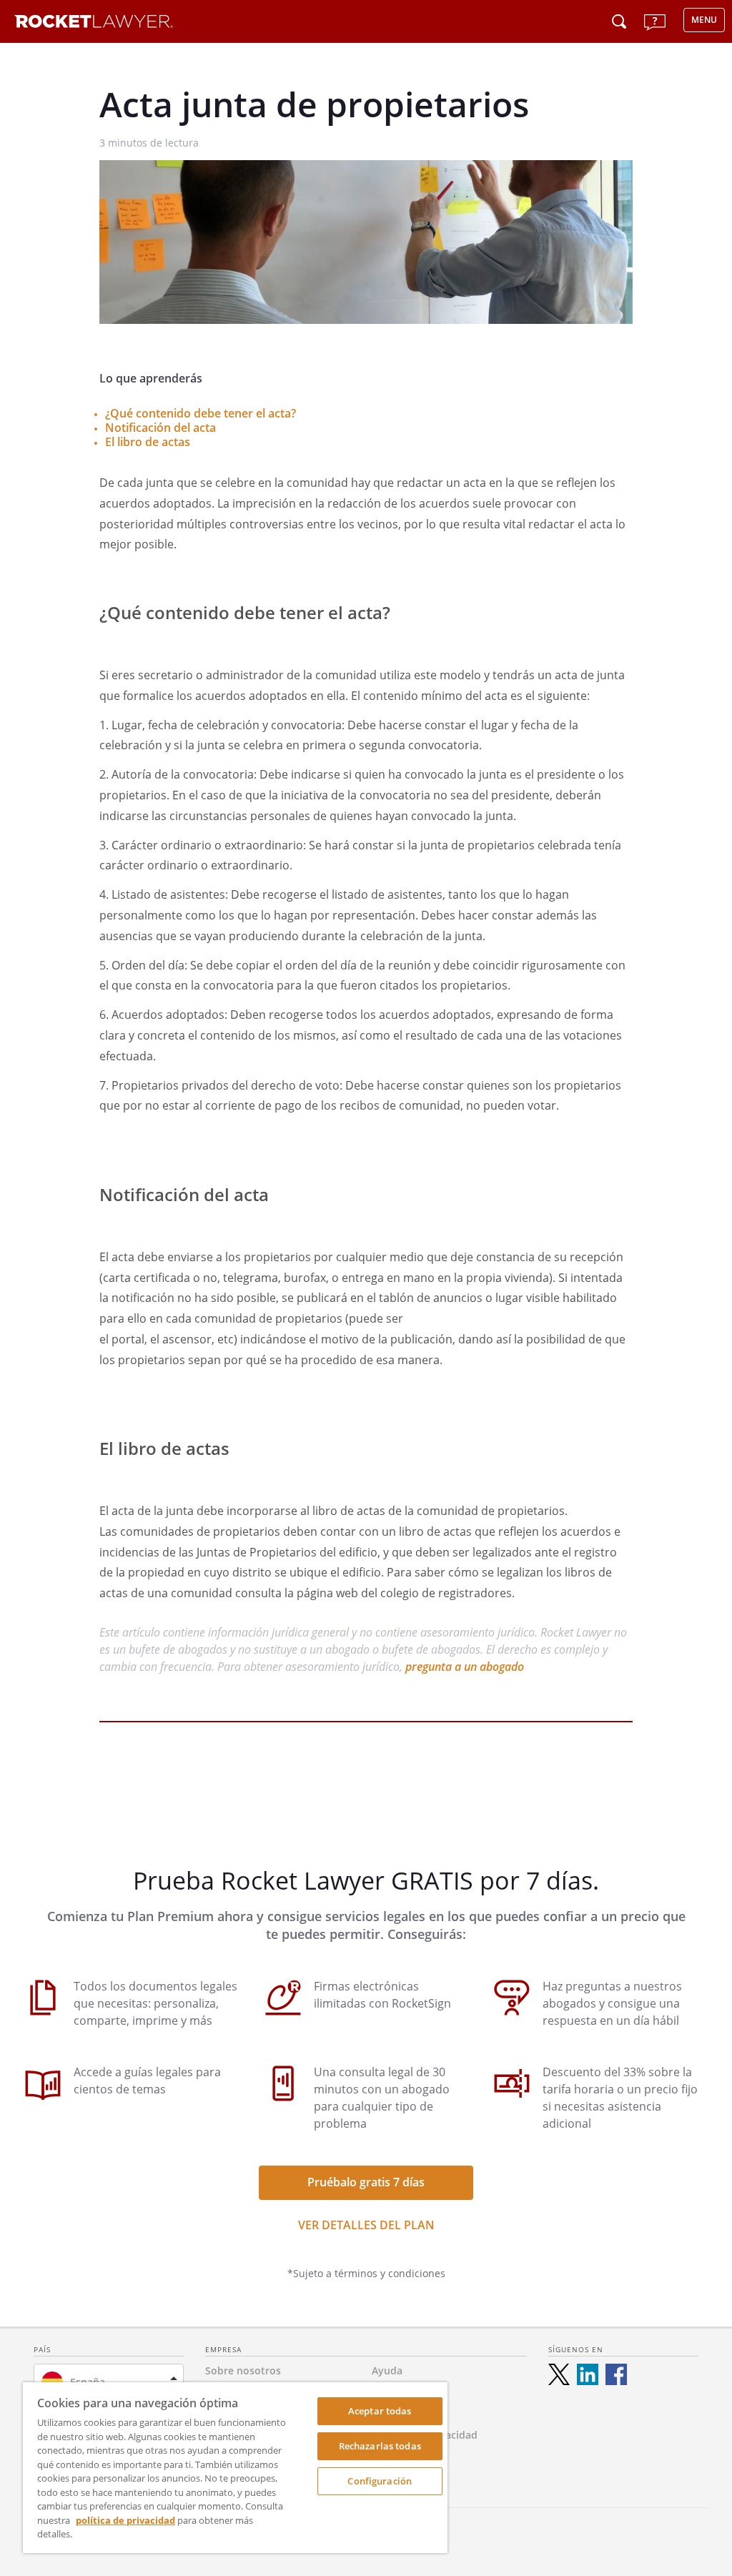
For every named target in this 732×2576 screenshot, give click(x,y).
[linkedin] (588, 2374)
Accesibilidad (404, 2456)
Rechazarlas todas (380, 2446)
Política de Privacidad (425, 2435)
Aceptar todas (380, 2411)
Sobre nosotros (243, 2370)
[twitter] (559, 2374)
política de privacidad (125, 2520)
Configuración (380, 2481)
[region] (235, 2468)
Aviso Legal (399, 2413)
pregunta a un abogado (465, 1667)
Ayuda (387, 2370)
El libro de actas (148, 442)
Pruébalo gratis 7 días (366, 2182)
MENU (704, 20)
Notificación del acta (160, 428)
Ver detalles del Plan (366, 2225)
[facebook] (616, 2374)
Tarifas (388, 2392)
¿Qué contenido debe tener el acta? (201, 413)
